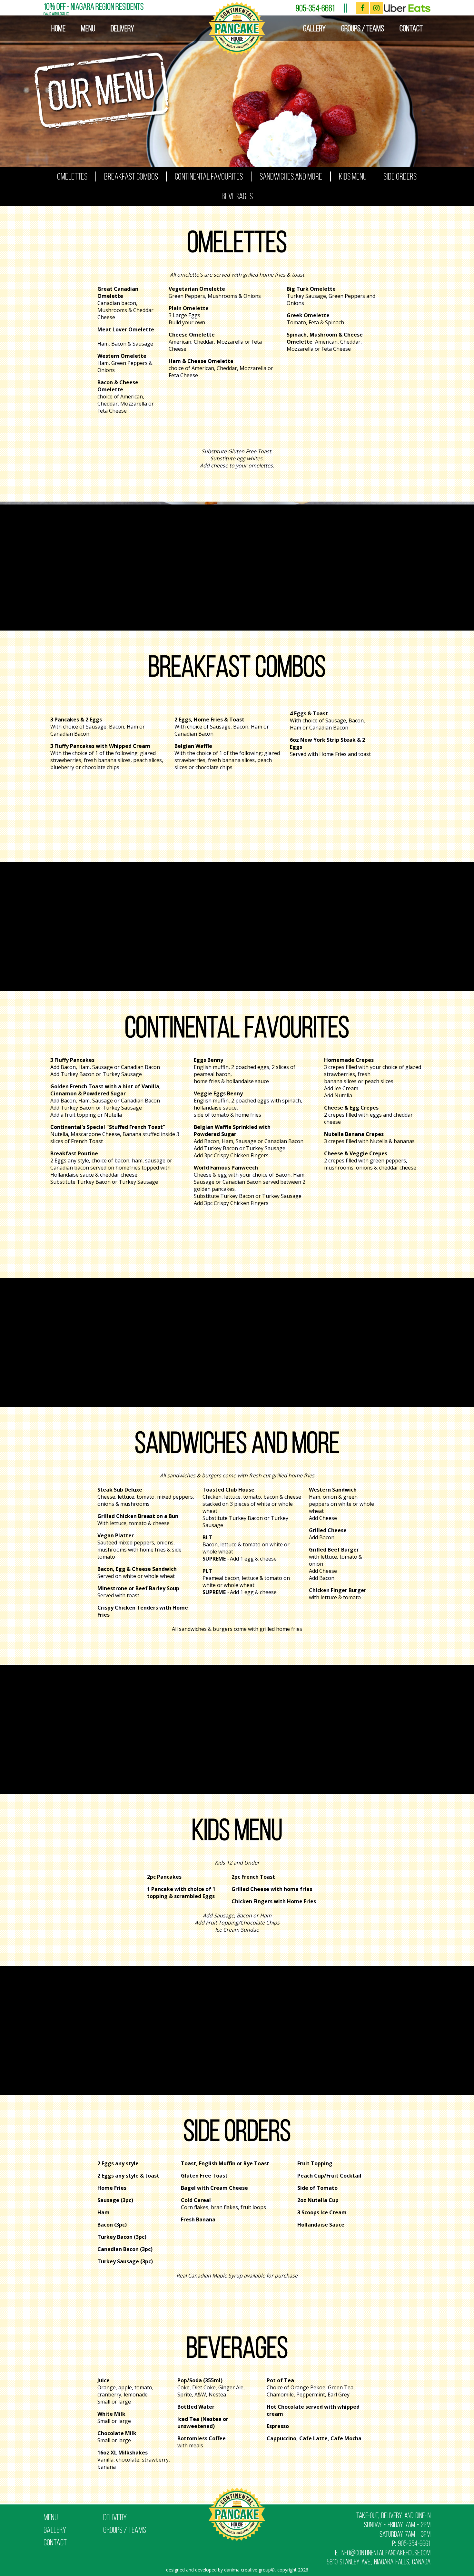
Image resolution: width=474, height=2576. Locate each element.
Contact (411, 28)
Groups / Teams (363, 28)
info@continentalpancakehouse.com (385, 2553)
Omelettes (72, 176)
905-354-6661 (315, 8)
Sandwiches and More (291, 176)
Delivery (122, 28)
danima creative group (247, 2570)
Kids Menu (353, 176)
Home (58, 28)
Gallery (314, 28)
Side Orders (400, 176)
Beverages (237, 196)
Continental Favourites (209, 176)
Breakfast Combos (131, 176)
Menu (88, 28)
